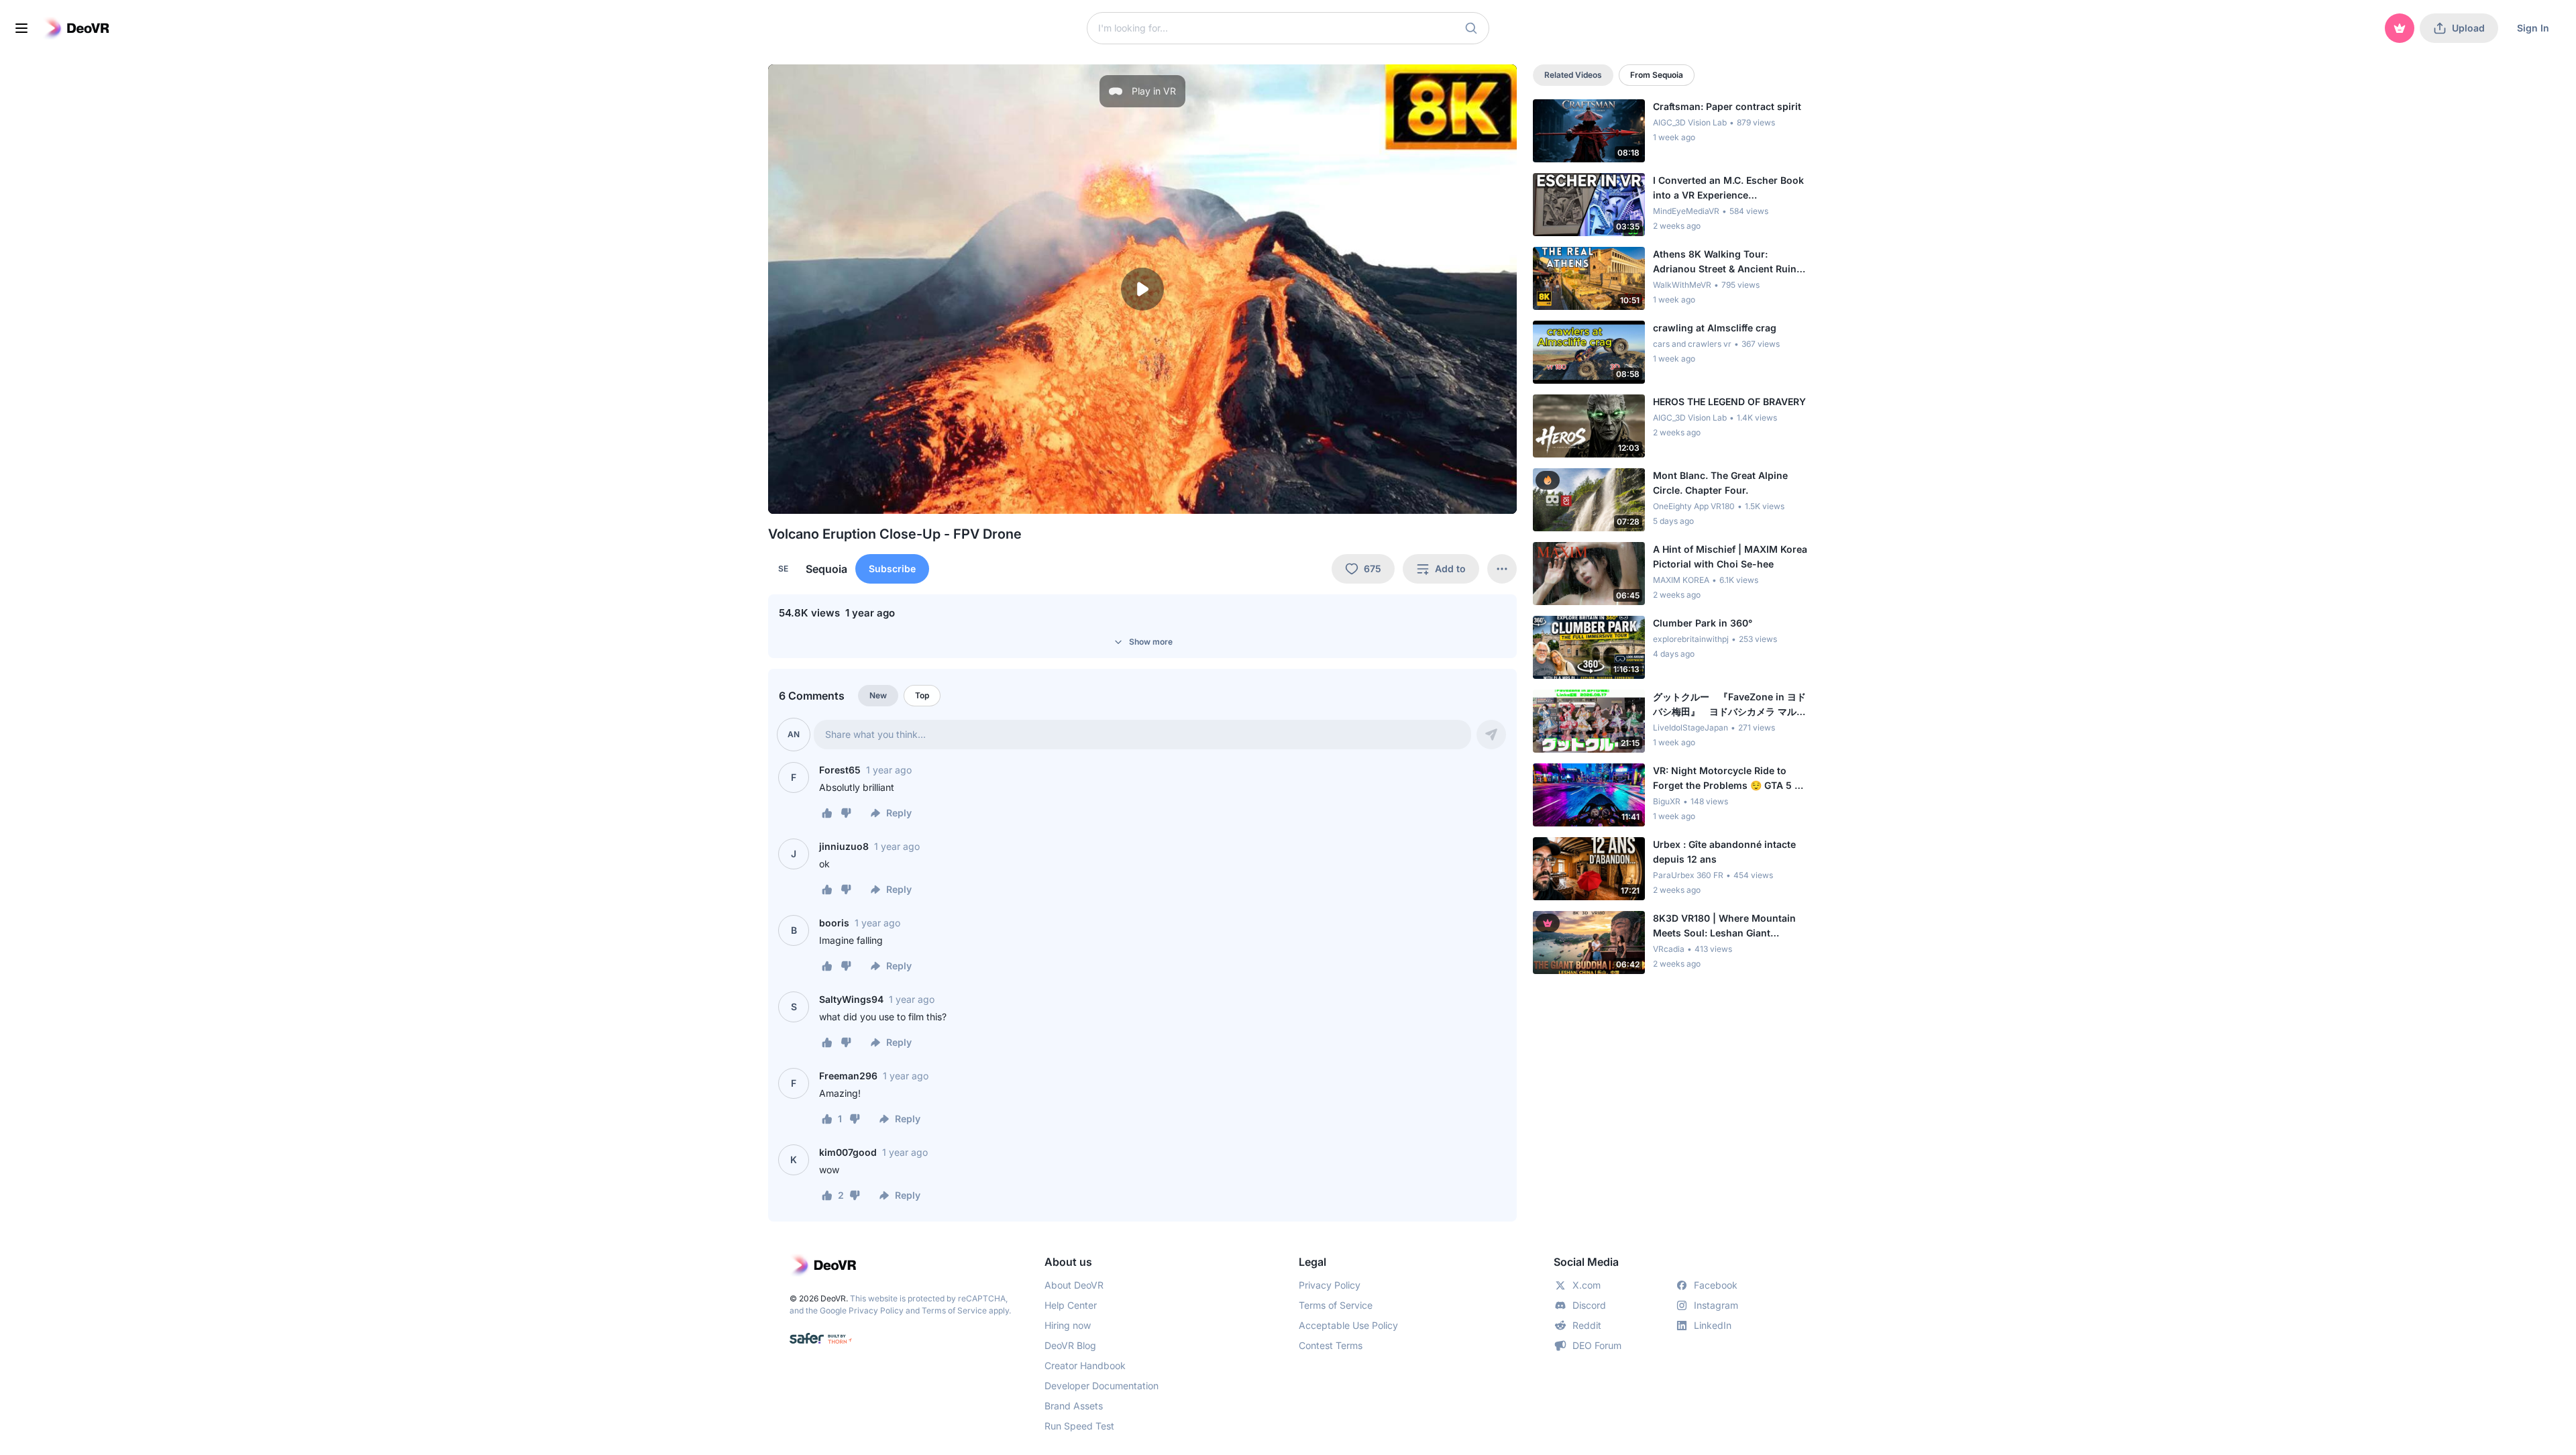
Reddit (1587, 1325)
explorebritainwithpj (1691, 639)
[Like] (827, 813)
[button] (1471, 28)
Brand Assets (1074, 1406)
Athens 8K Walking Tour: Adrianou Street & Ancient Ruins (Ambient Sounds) (1727, 262)
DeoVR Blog (1070, 1345)
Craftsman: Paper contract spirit (1727, 106)
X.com (1587, 1285)
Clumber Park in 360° (1703, 623)
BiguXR (1667, 801)
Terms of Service (954, 1310)
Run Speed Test (1079, 1426)
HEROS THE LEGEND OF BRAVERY (1729, 401)
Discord (1589, 1305)
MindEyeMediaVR (1686, 211)
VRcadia (1669, 949)
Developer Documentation (1102, 1386)
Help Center (1071, 1305)
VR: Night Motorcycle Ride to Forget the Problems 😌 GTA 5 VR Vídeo (1730, 779)
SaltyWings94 (851, 999)
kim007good (848, 1152)
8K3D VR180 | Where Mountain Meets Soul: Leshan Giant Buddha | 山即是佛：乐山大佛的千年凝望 (1727, 926)
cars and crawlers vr (1692, 344)
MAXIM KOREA (1681, 580)
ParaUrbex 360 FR (1688, 875)
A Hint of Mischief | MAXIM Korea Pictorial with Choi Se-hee (1730, 556)
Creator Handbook (1085, 1365)
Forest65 (840, 770)
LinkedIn (1713, 1325)
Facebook (1716, 1285)
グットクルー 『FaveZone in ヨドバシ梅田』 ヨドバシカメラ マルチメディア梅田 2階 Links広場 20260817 (1729, 705)
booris (834, 923)
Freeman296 (848, 1076)
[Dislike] (846, 813)
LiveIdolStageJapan (1690, 727)
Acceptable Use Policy (1348, 1325)
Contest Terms (1331, 1345)
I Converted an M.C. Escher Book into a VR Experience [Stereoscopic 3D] (1728, 188)
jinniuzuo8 (844, 846)
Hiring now (1068, 1325)
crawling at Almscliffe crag (1715, 328)
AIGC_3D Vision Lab (1690, 122)
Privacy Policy (876, 1310)
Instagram (1716, 1305)
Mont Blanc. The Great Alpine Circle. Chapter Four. (1720, 483)
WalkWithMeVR (1682, 285)
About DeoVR (1074, 1285)
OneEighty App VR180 (1694, 506)
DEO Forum (1597, 1345)
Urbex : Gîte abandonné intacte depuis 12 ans (1724, 852)
